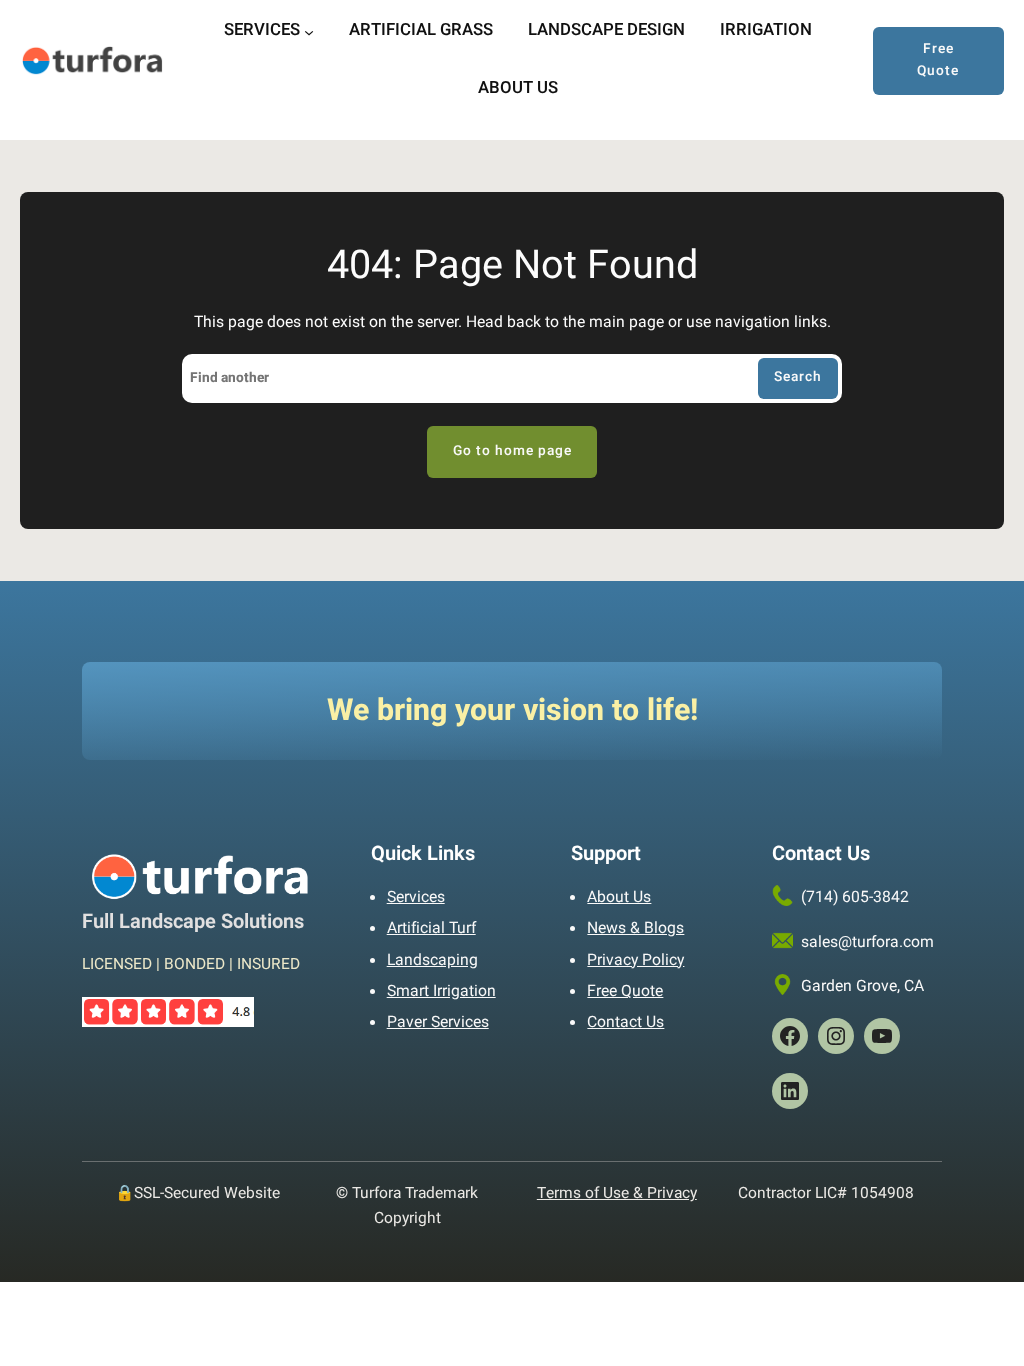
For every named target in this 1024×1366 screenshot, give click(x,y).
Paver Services (438, 1022)
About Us (619, 897)
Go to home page (512, 451)
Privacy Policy (635, 960)
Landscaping (432, 960)
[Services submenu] (309, 32)
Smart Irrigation (441, 991)
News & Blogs (635, 928)
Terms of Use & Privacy (617, 1193)
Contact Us (625, 1022)
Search (798, 377)
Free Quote (938, 60)
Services (416, 897)
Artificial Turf (431, 928)
